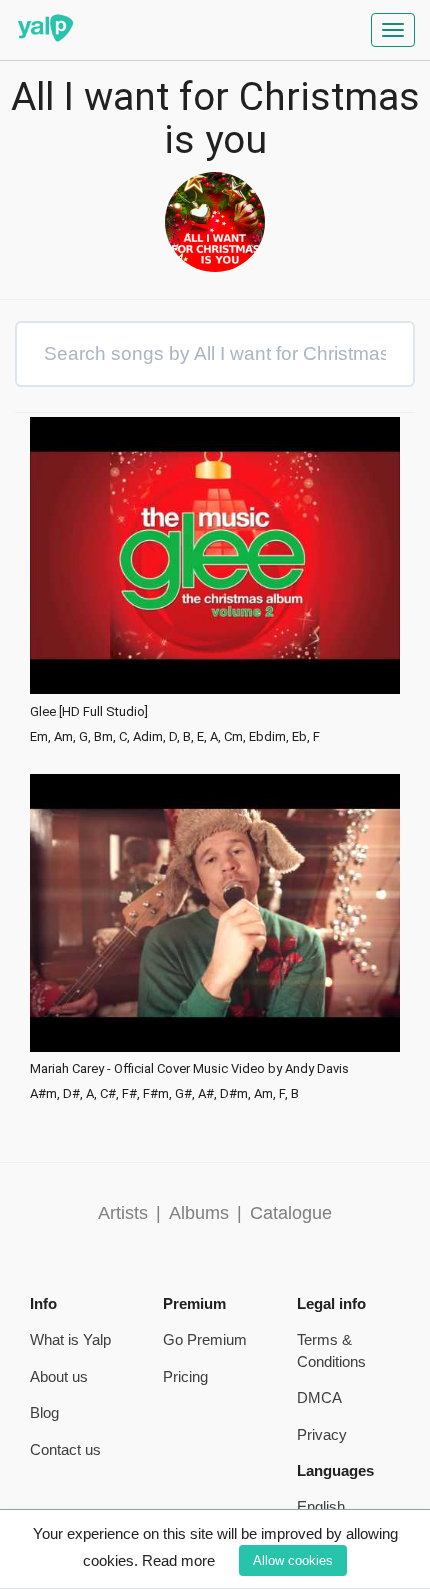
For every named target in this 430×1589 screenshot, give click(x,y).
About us (59, 1376)
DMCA (319, 1397)
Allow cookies (293, 1560)
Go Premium (205, 1339)
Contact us (65, 1449)
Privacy (322, 1434)
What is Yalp (70, 1339)
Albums (199, 1213)
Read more (178, 1560)
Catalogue (291, 1213)
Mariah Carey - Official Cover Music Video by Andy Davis (189, 1069)
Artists (123, 1213)
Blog (44, 1412)
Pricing (185, 1376)
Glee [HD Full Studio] (89, 712)
